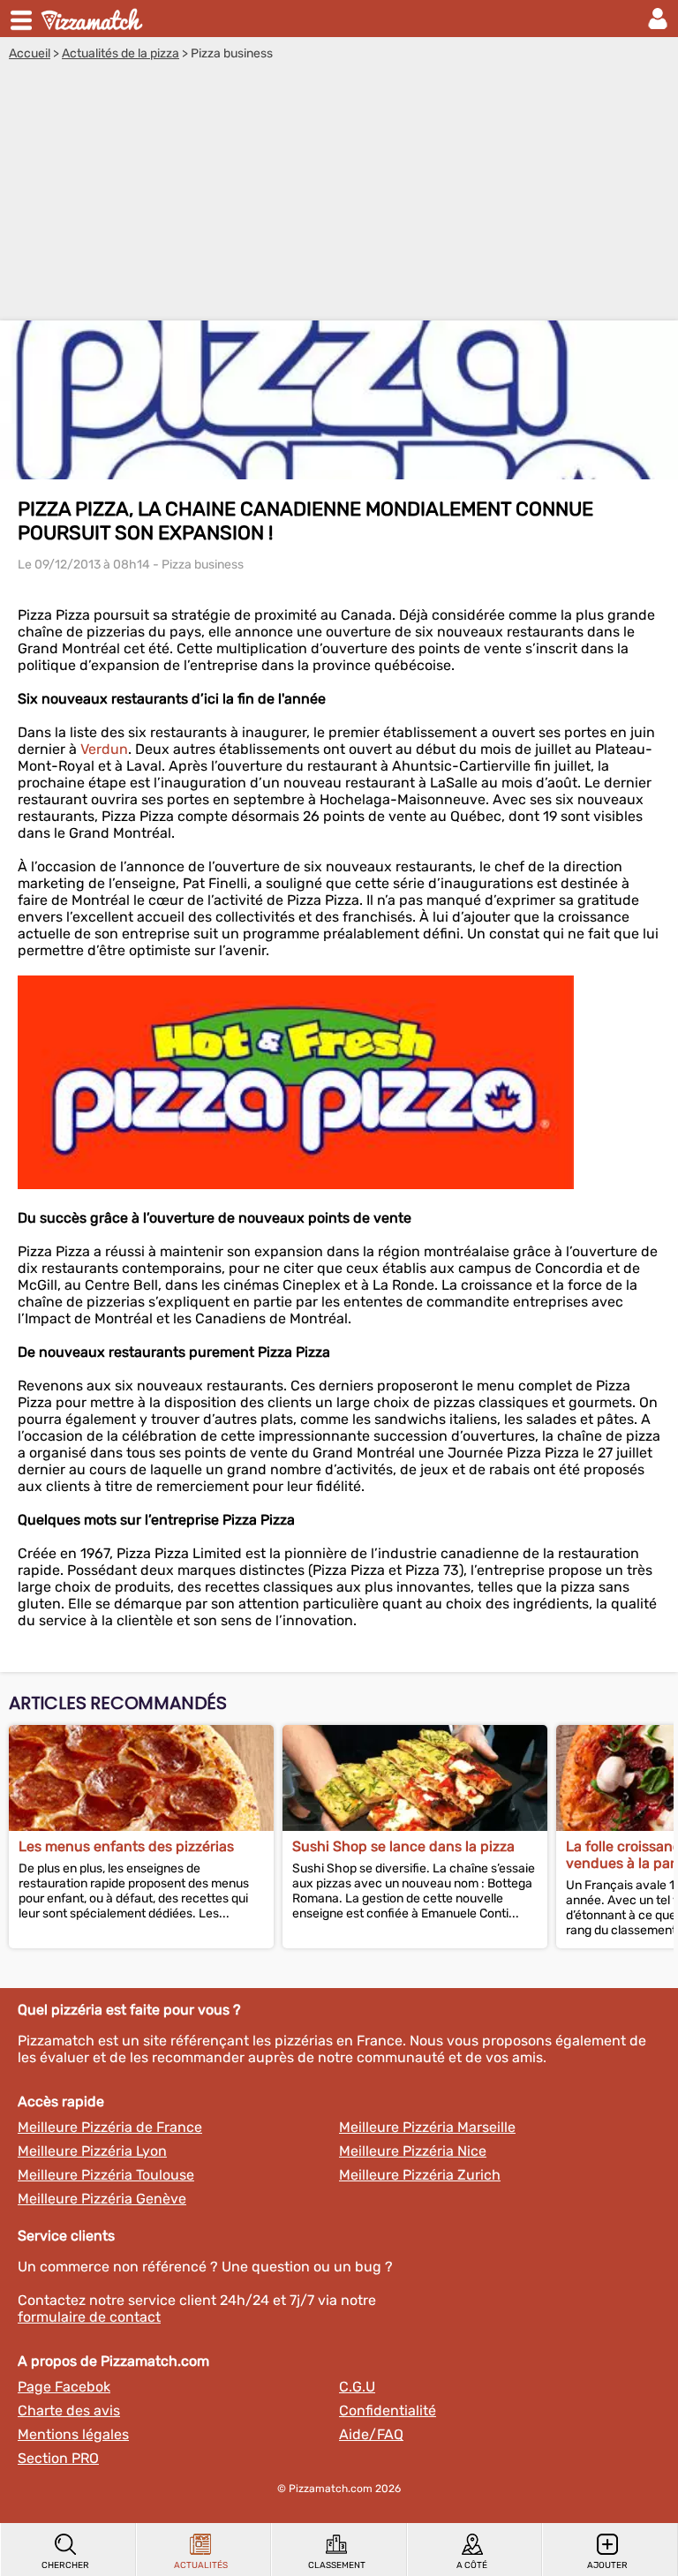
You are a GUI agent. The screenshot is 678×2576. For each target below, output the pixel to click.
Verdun (104, 749)
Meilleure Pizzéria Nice (413, 2151)
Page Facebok (64, 2387)
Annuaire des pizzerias (94, 19)
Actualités (201, 2565)
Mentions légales (73, 2434)
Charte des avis (69, 2410)
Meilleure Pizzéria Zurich (420, 2175)
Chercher (65, 2565)
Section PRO (58, 2458)
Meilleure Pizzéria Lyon (92, 2151)
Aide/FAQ (371, 2434)
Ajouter (607, 2565)
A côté (472, 2565)
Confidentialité (388, 2410)
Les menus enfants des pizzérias (126, 1846)
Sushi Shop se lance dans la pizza (403, 1846)
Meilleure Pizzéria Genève (102, 2199)
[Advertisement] (339, 193)
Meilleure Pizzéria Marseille (427, 2127)
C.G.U (357, 2387)
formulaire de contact (89, 2317)
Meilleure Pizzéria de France (110, 2127)
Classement (337, 2565)
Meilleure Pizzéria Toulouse (106, 2175)
